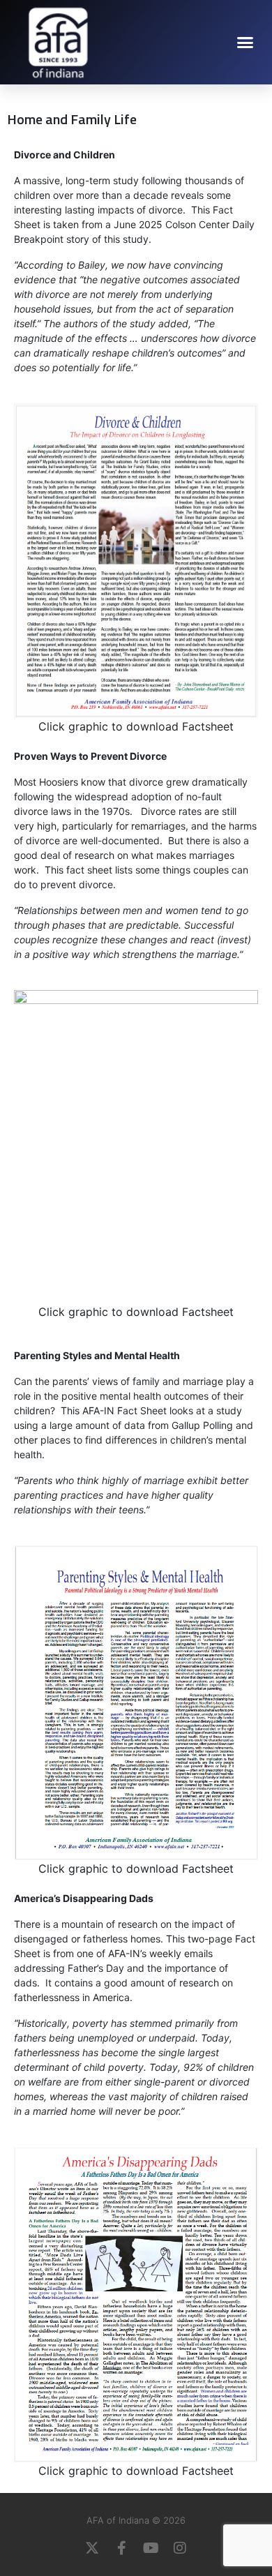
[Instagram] (180, 2548)
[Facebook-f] (121, 2548)
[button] (245, 42)
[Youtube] (151, 2548)
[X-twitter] (92, 2548)
